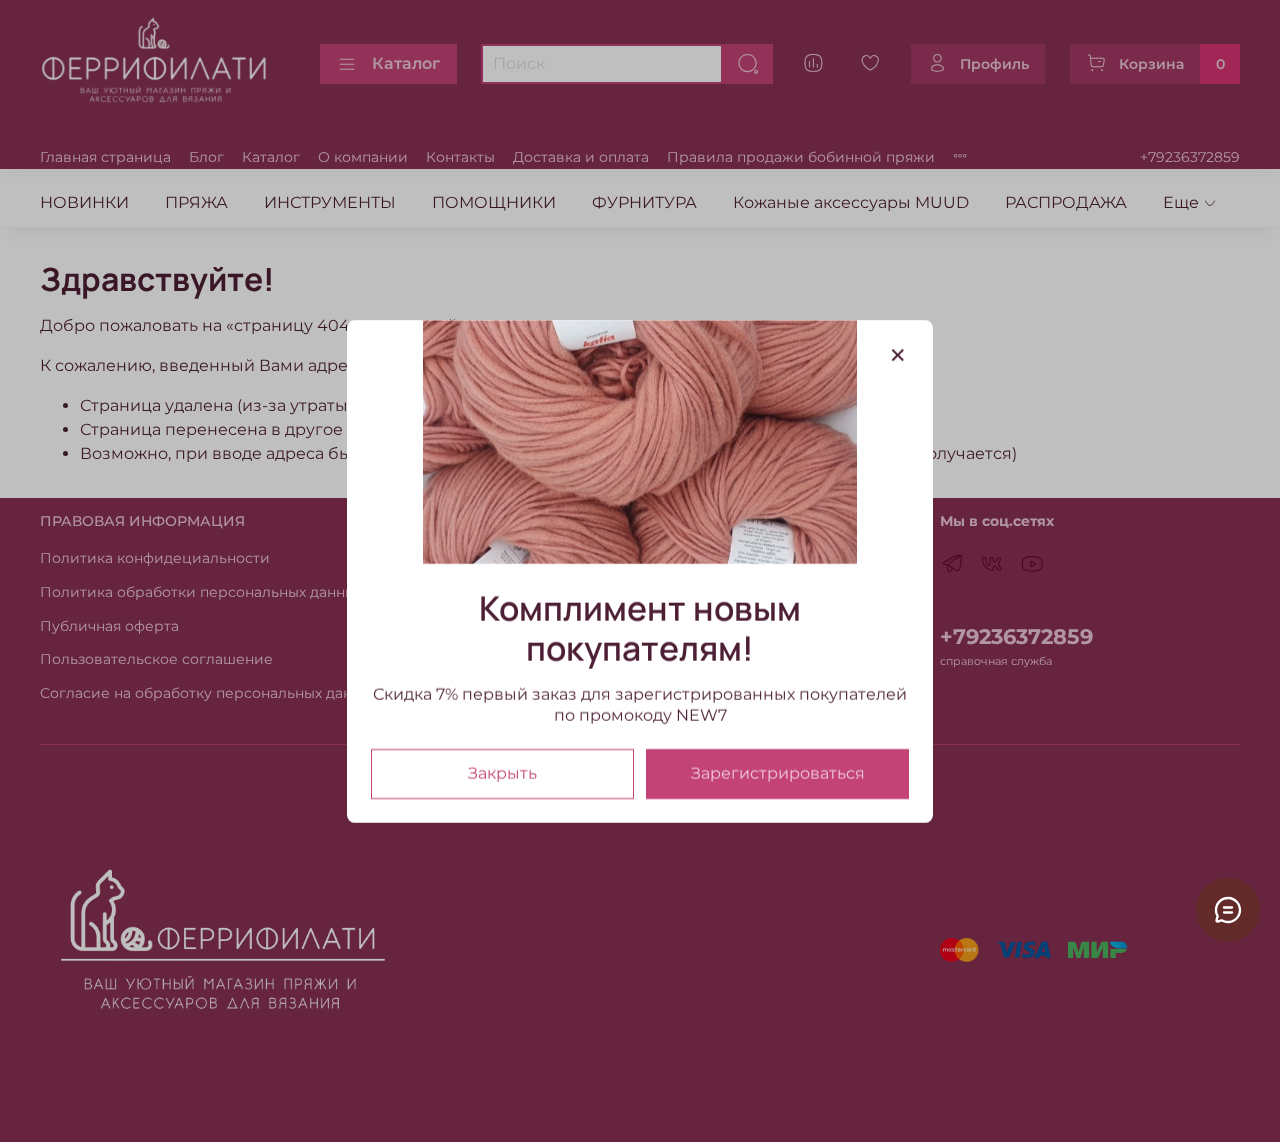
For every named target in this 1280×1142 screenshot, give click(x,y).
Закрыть (502, 772)
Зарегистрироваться (778, 772)
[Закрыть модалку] (898, 356)
